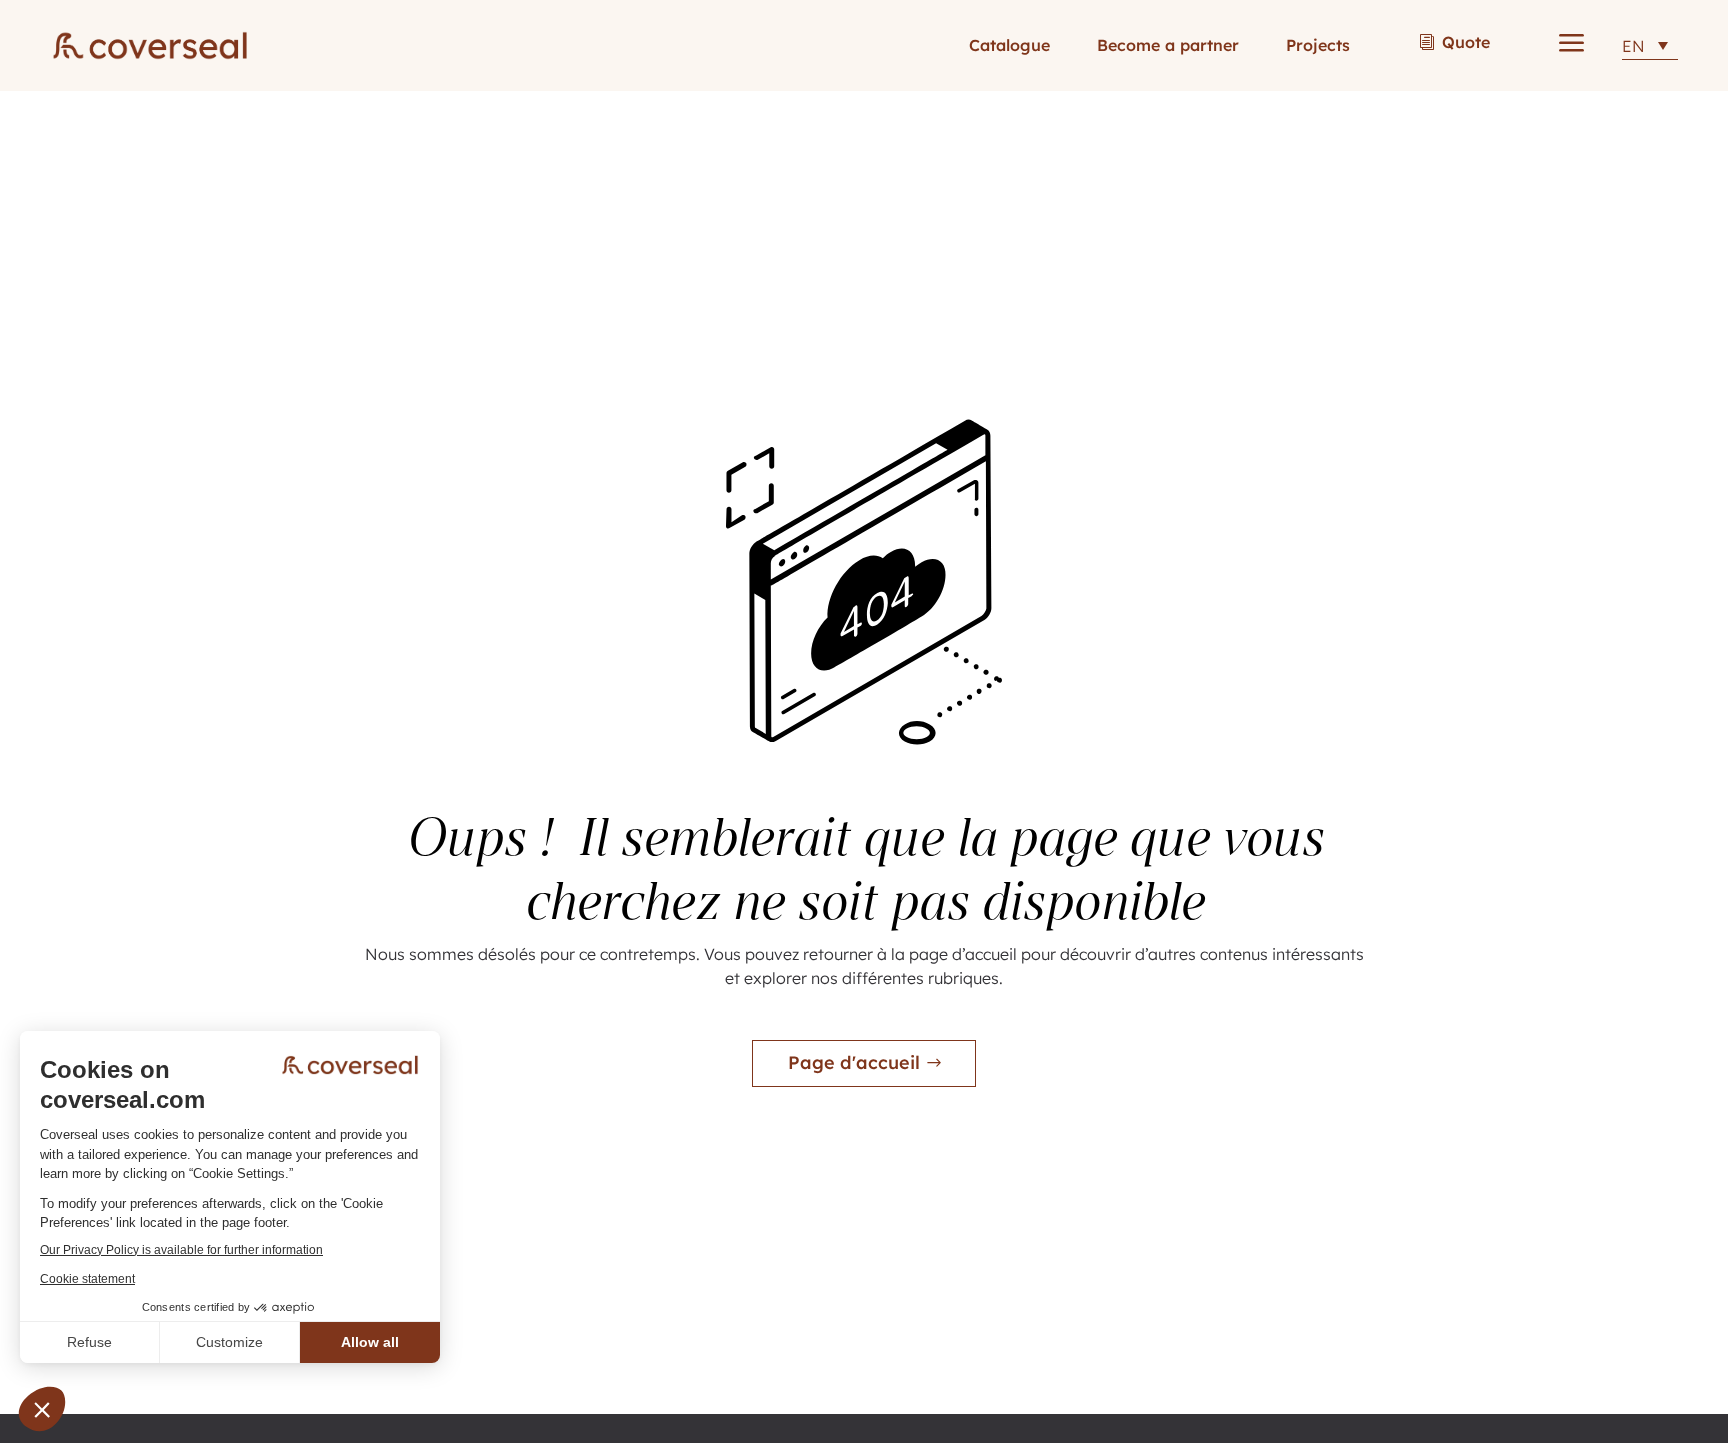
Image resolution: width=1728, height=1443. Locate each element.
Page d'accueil (854, 1062)
